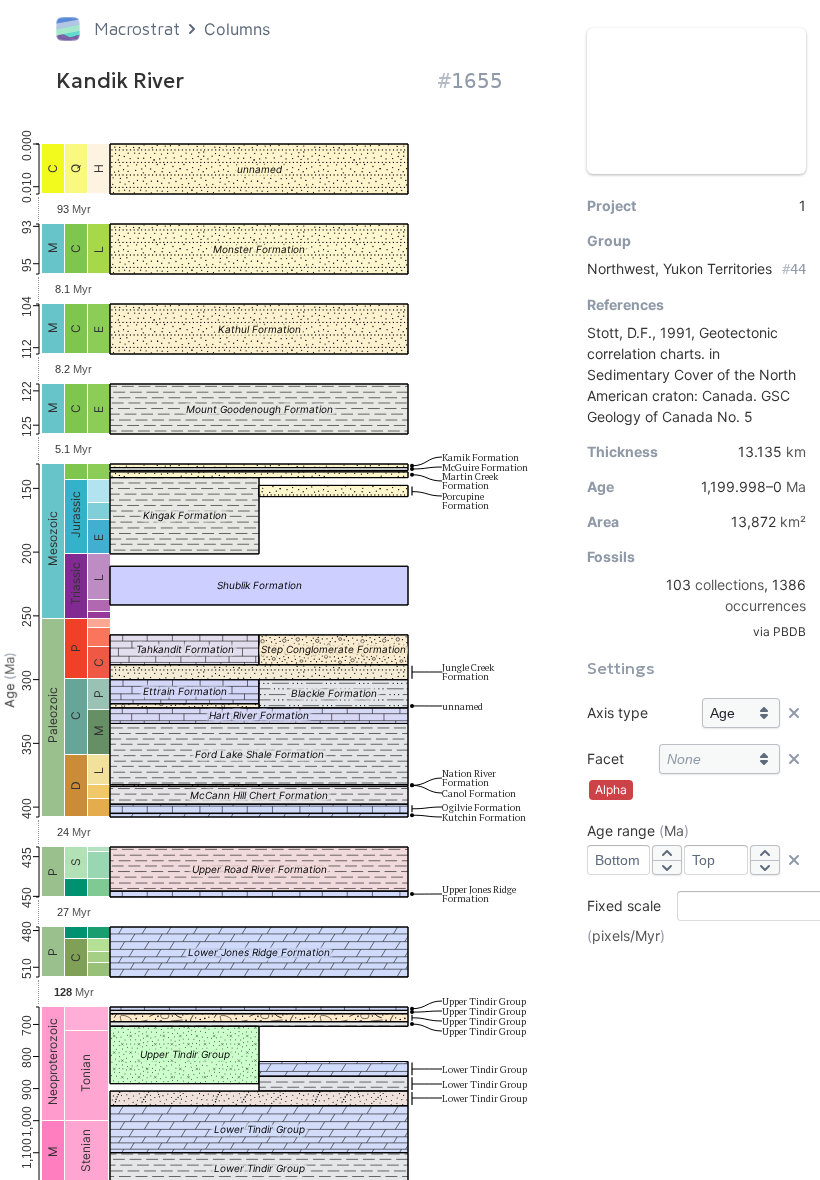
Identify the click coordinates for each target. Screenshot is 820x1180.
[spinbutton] (619, 860)
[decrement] (667, 868)
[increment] (667, 853)
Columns (237, 29)
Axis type (617, 712)
